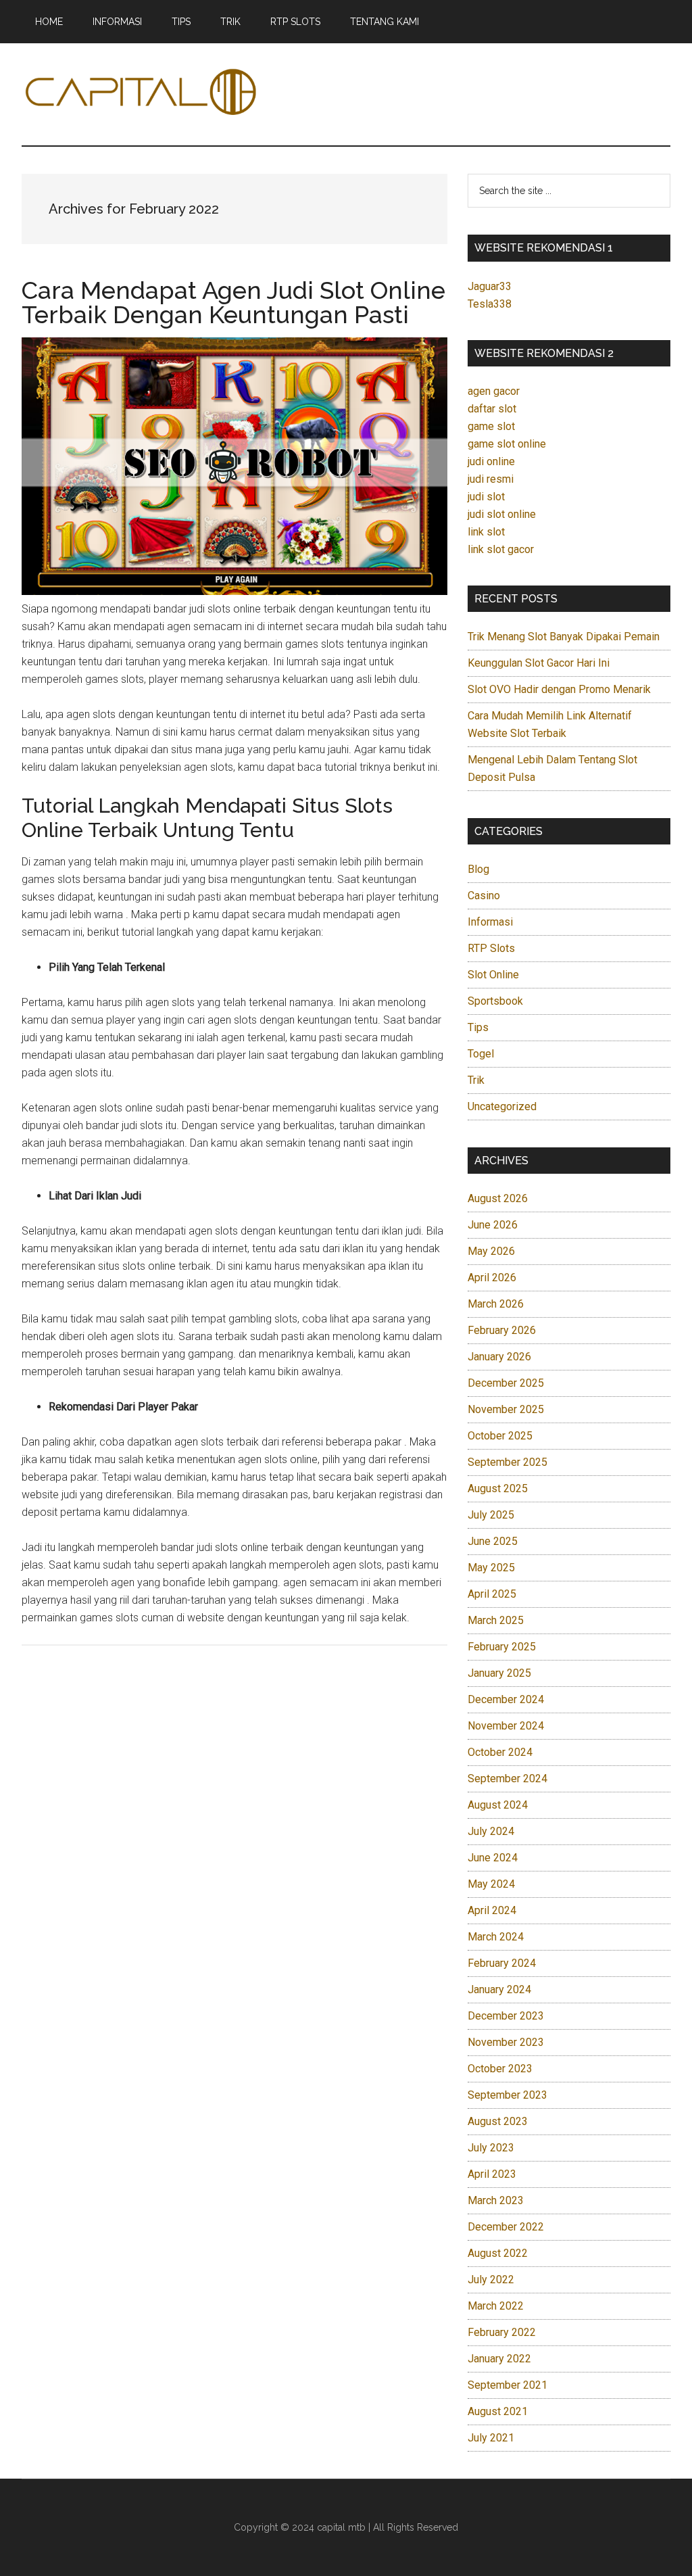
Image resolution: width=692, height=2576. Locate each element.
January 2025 (499, 1673)
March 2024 (496, 1937)
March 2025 (496, 1620)
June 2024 (493, 1858)
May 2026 (491, 1251)
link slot (486, 532)
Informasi (490, 922)
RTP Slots (491, 948)
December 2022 (506, 2227)
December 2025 (506, 1383)
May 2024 (491, 1884)
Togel (481, 1054)
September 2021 (508, 2385)
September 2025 (508, 1462)
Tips (478, 1027)
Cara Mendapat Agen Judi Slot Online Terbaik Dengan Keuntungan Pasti (233, 302)
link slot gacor (501, 549)
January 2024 (499, 1989)
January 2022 (499, 2359)
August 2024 (498, 1805)
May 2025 (491, 1568)
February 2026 (502, 1330)
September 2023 (508, 2095)
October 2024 (500, 1752)
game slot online (507, 444)
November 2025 (506, 1409)
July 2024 (491, 1831)
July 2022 (491, 2280)
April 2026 (492, 1278)
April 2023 (492, 2174)
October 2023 (500, 2069)
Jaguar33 (490, 286)
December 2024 (506, 1699)
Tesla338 (490, 304)
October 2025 (500, 1436)
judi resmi (491, 479)
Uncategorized (502, 1106)
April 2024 (492, 1910)
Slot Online (493, 975)
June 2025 (493, 1541)
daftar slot (492, 409)
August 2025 (498, 1488)
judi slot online (502, 514)
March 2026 (496, 1304)
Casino (484, 896)
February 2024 (502, 1963)
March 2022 (496, 2306)
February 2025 (502, 1647)
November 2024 (506, 1726)
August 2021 (498, 2411)
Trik (476, 1080)
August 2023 (498, 2121)
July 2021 (491, 2438)
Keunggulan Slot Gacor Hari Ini (539, 663)
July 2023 (491, 2148)
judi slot (486, 497)
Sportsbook (495, 1001)
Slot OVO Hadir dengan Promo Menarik (559, 689)
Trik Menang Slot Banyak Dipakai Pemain (564, 637)
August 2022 (498, 2253)
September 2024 (508, 1779)
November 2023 (506, 2042)
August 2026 (498, 1198)
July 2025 (491, 1515)
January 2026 (499, 1357)
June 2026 (493, 1225)
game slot (491, 426)
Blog (478, 869)
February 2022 (502, 2332)
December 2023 (506, 2016)
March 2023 (496, 2200)
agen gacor (494, 391)
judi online (491, 461)
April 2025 (492, 1594)
